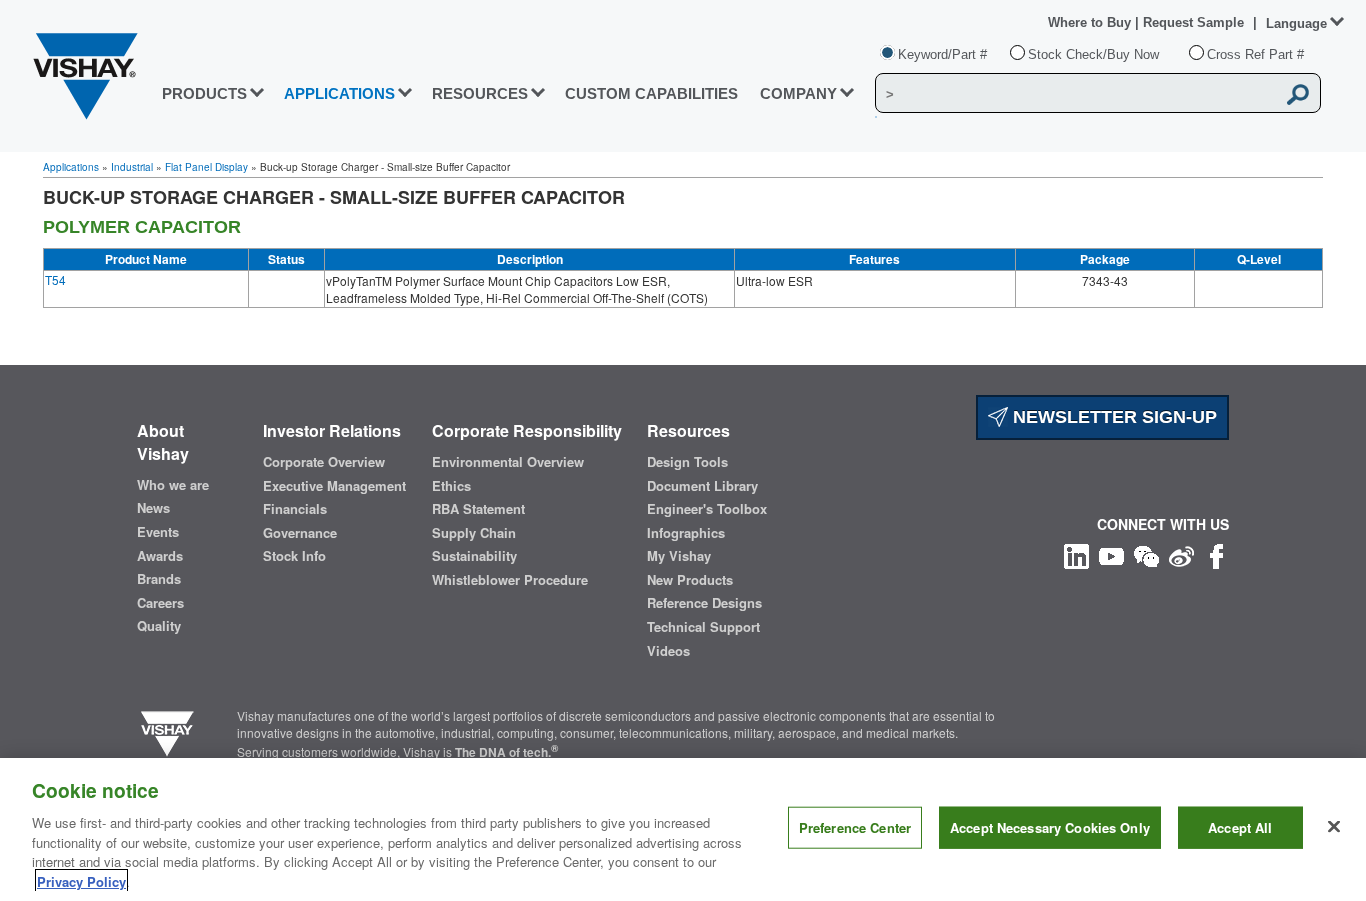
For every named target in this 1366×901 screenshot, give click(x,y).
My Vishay (679, 556)
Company (798, 93)
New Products (690, 580)
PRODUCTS (204, 93)
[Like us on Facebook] (1216, 553)
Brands (159, 579)
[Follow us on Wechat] (1146, 553)
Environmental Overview (508, 462)
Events (158, 532)
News (153, 508)
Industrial (132, 167)
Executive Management (334, 486)
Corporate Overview (324, 462)
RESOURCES (480, 93)
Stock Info (294, 556)
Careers (160, 603)
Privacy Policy (81, 880)
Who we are (173, 485)
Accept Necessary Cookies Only (1050, 827)
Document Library (702, 486)
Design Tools (687, 462)
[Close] (1334, 827)
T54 (55, 279)
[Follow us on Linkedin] (1076, 553)
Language (1296, 23)
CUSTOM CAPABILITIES (651, 93)
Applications (71, 167)
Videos (668, 651)
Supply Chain (474, 533)
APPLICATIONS (339, 93)
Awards (160, 556)
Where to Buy (1091, 22)
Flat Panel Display (206, 167)
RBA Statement (478, 509)
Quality (159, 626)
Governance (300, 533)
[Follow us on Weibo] (1181, 553)
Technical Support (703, 627)
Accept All (1240, 827)
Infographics (686, 533)
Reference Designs (704, 603)
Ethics (451, 486)
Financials (295, 509)
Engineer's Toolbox (707, 509)
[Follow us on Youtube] (1111, 553)
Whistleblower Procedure (510, 580)
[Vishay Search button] (1299, 94)
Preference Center (855, 827)
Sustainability (474, 556)
